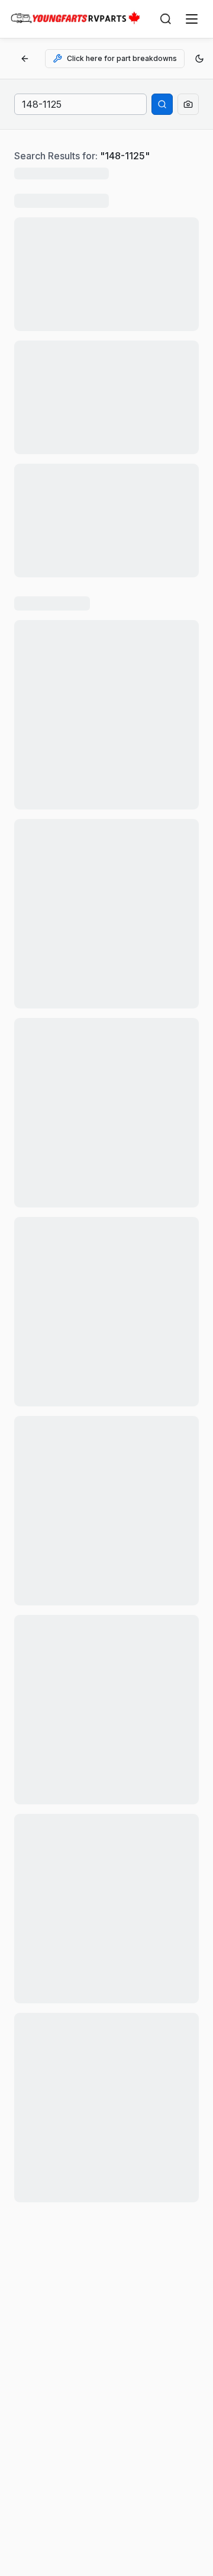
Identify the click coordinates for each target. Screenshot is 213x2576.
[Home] (75, 19)
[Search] (162, 104)
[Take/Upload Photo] (188, 104)
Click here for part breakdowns (122, 58)
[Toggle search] (166, 19)
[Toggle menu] (192, 19)
